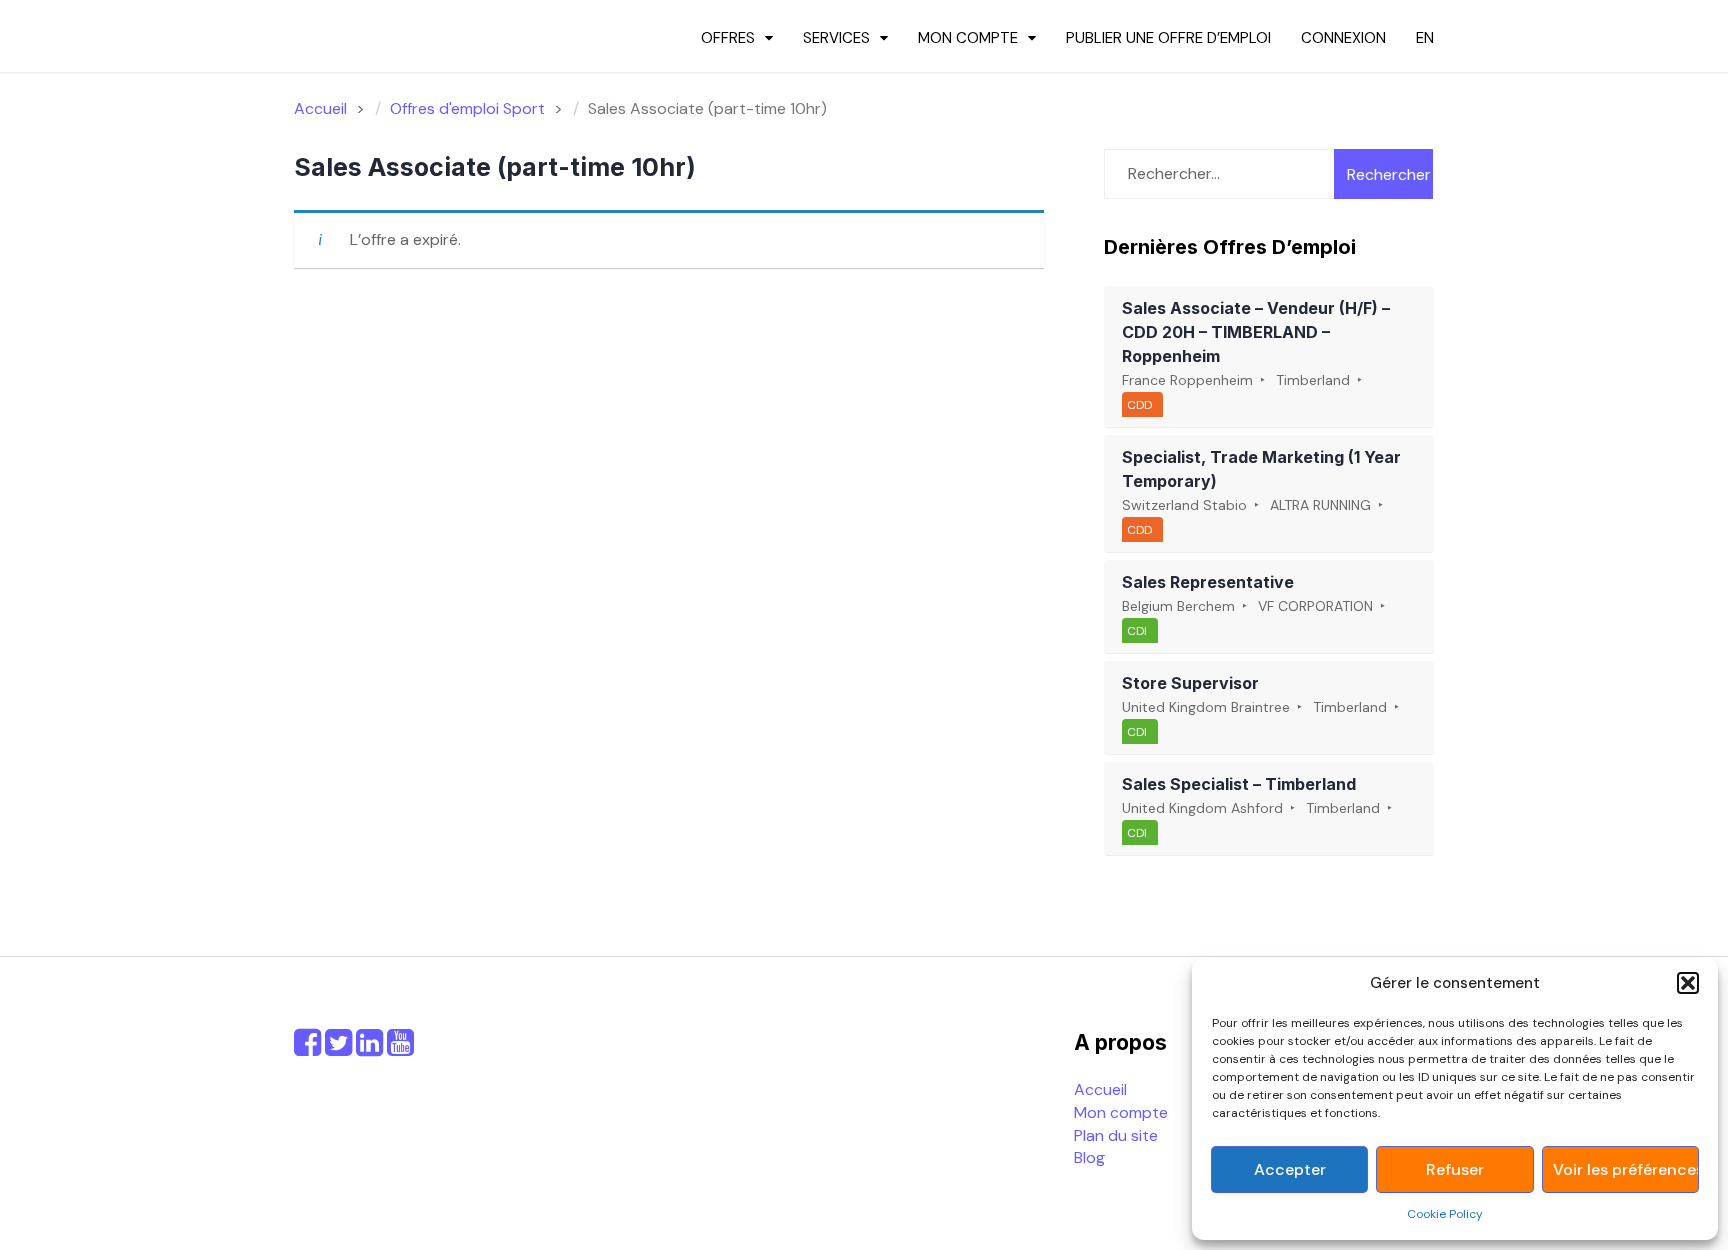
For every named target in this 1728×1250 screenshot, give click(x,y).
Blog (1089, 1157)
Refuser (1455, 1169)
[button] (1688, 983)
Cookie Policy (1445, 1214)
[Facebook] (307, 1048)
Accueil (1100, 1089)
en (1425, 38)
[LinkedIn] (369, 1048)
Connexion (1343, 38)
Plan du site (1116, 1135)
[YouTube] (400, 1048)
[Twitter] (338, 1048)
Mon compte (968, 38)
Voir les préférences (1625, 1169)
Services (836, 38)
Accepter (1290, 1169)
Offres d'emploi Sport (467, 108)
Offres (728, 38)
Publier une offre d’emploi (1168, 38)
